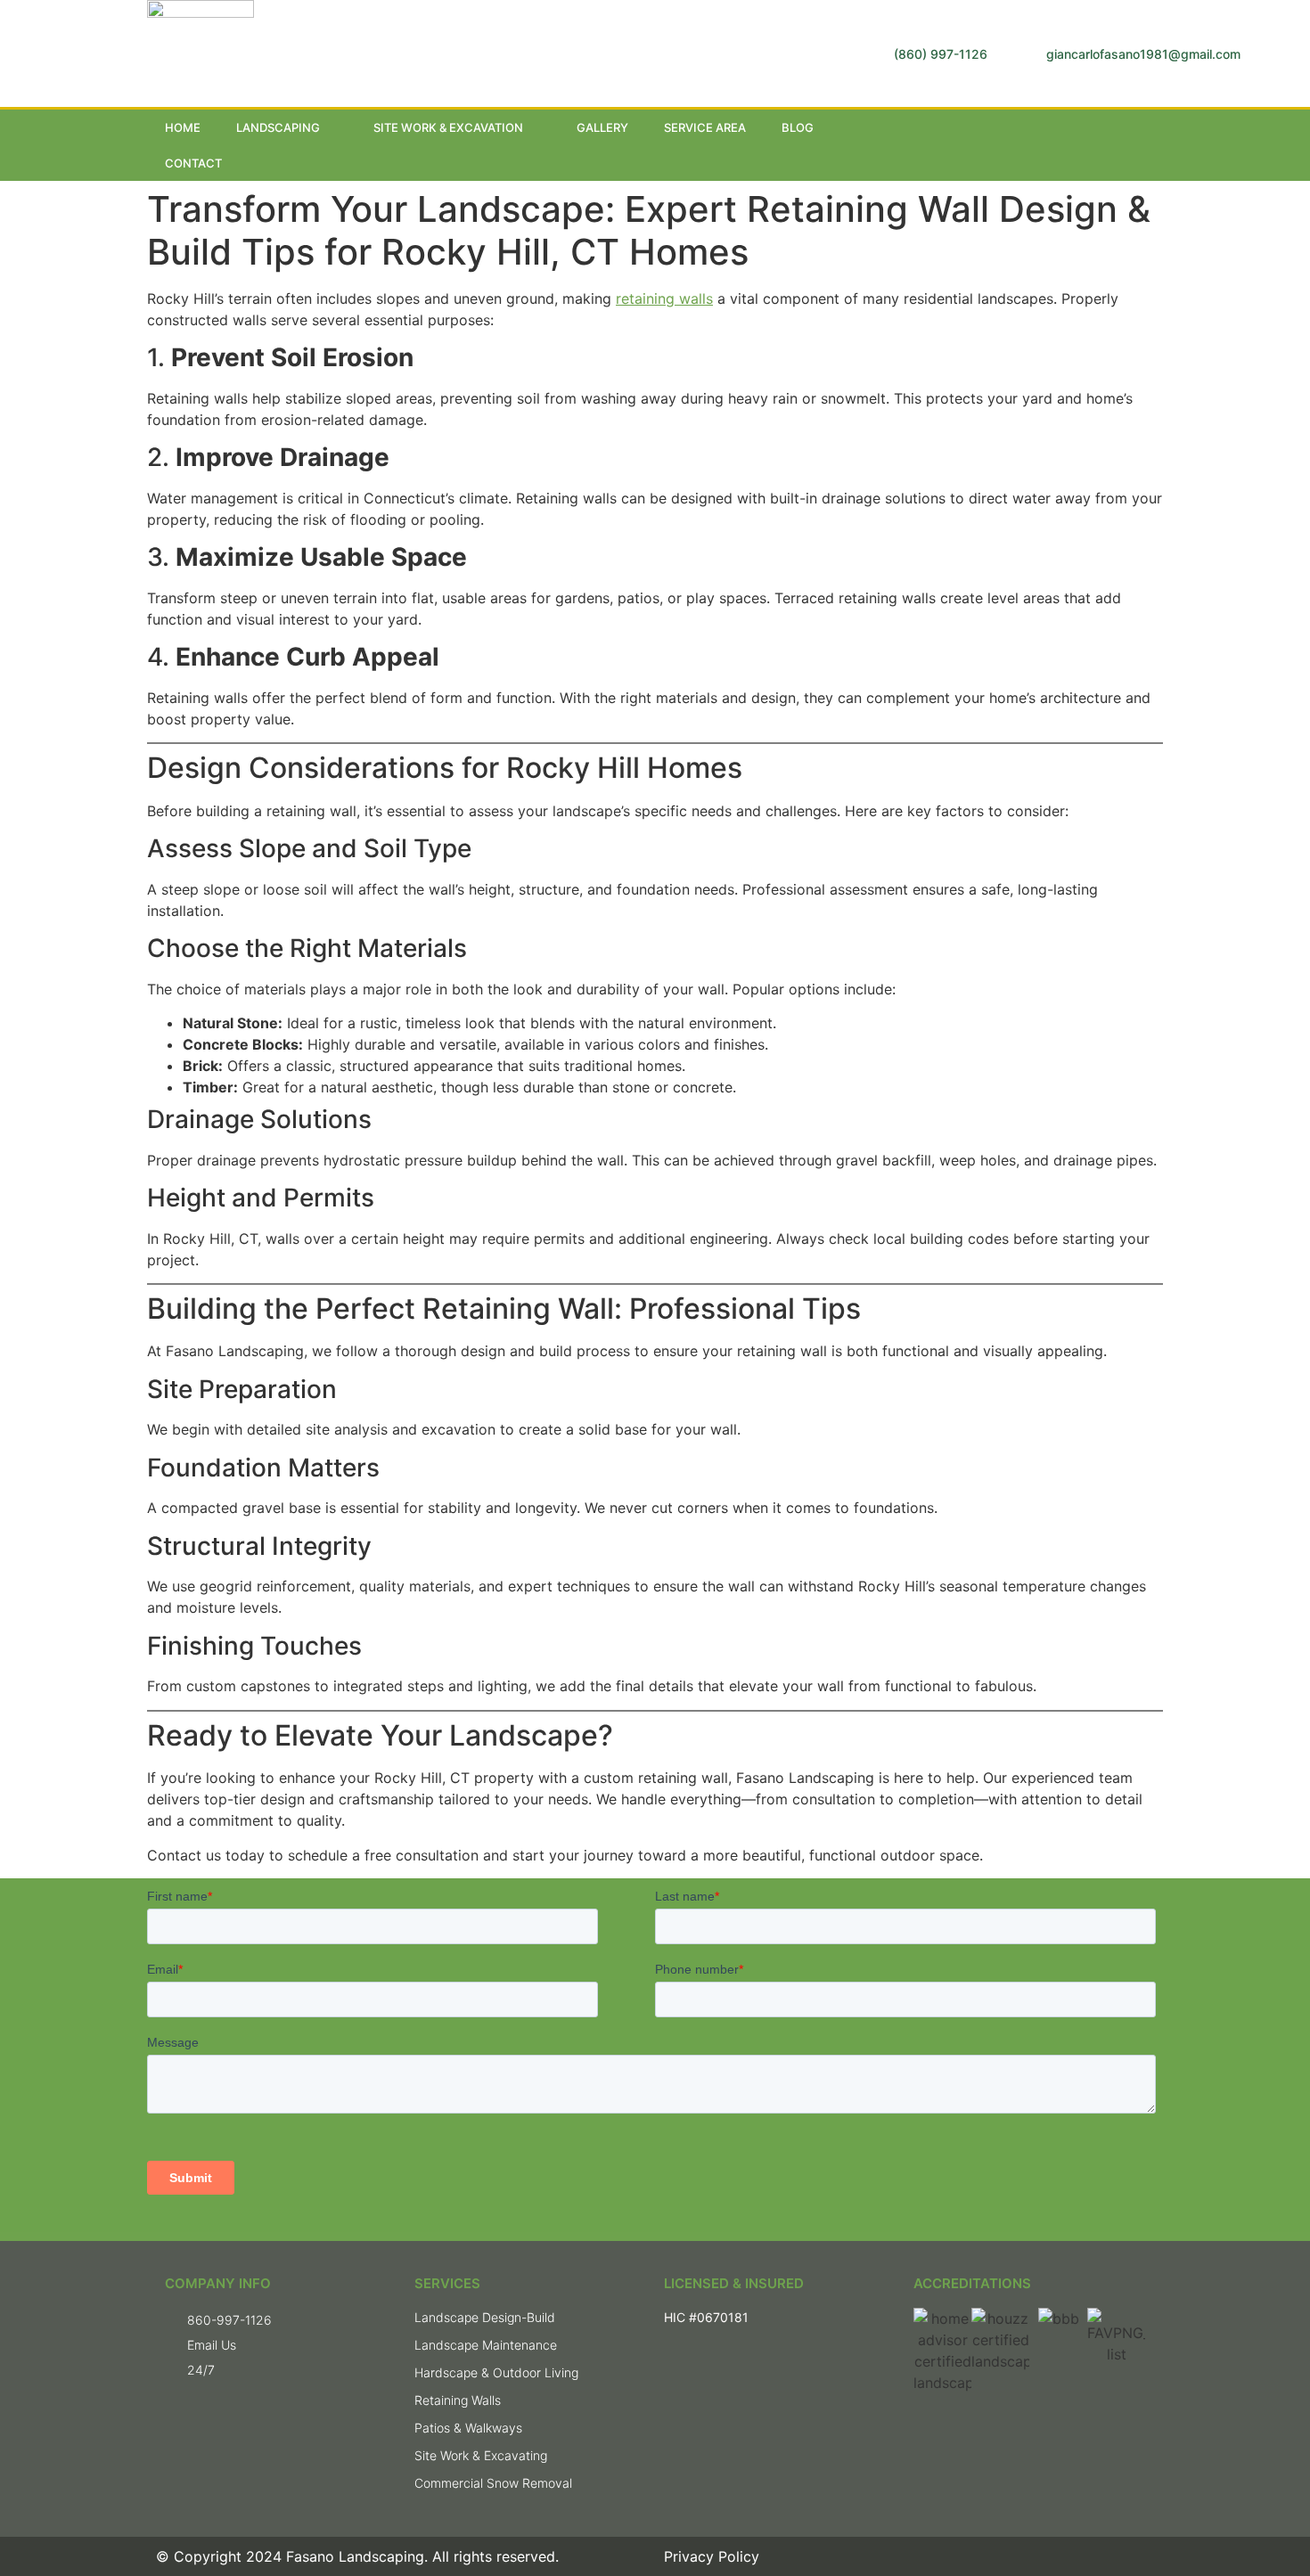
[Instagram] (1150, 145)
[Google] (1113, 145)
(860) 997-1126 (941, 54)
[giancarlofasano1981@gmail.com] (1026, 53)
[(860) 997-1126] (874, 53)
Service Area (705, 127)
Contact (193, 163)
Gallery (602, 127)
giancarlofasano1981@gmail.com (1143, 54)
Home (183, 127)
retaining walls (664, 298)
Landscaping (278, 127)
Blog (798, 127)
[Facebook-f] (1077, 145)
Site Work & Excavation (448, 127)
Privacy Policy (712, 2556)
